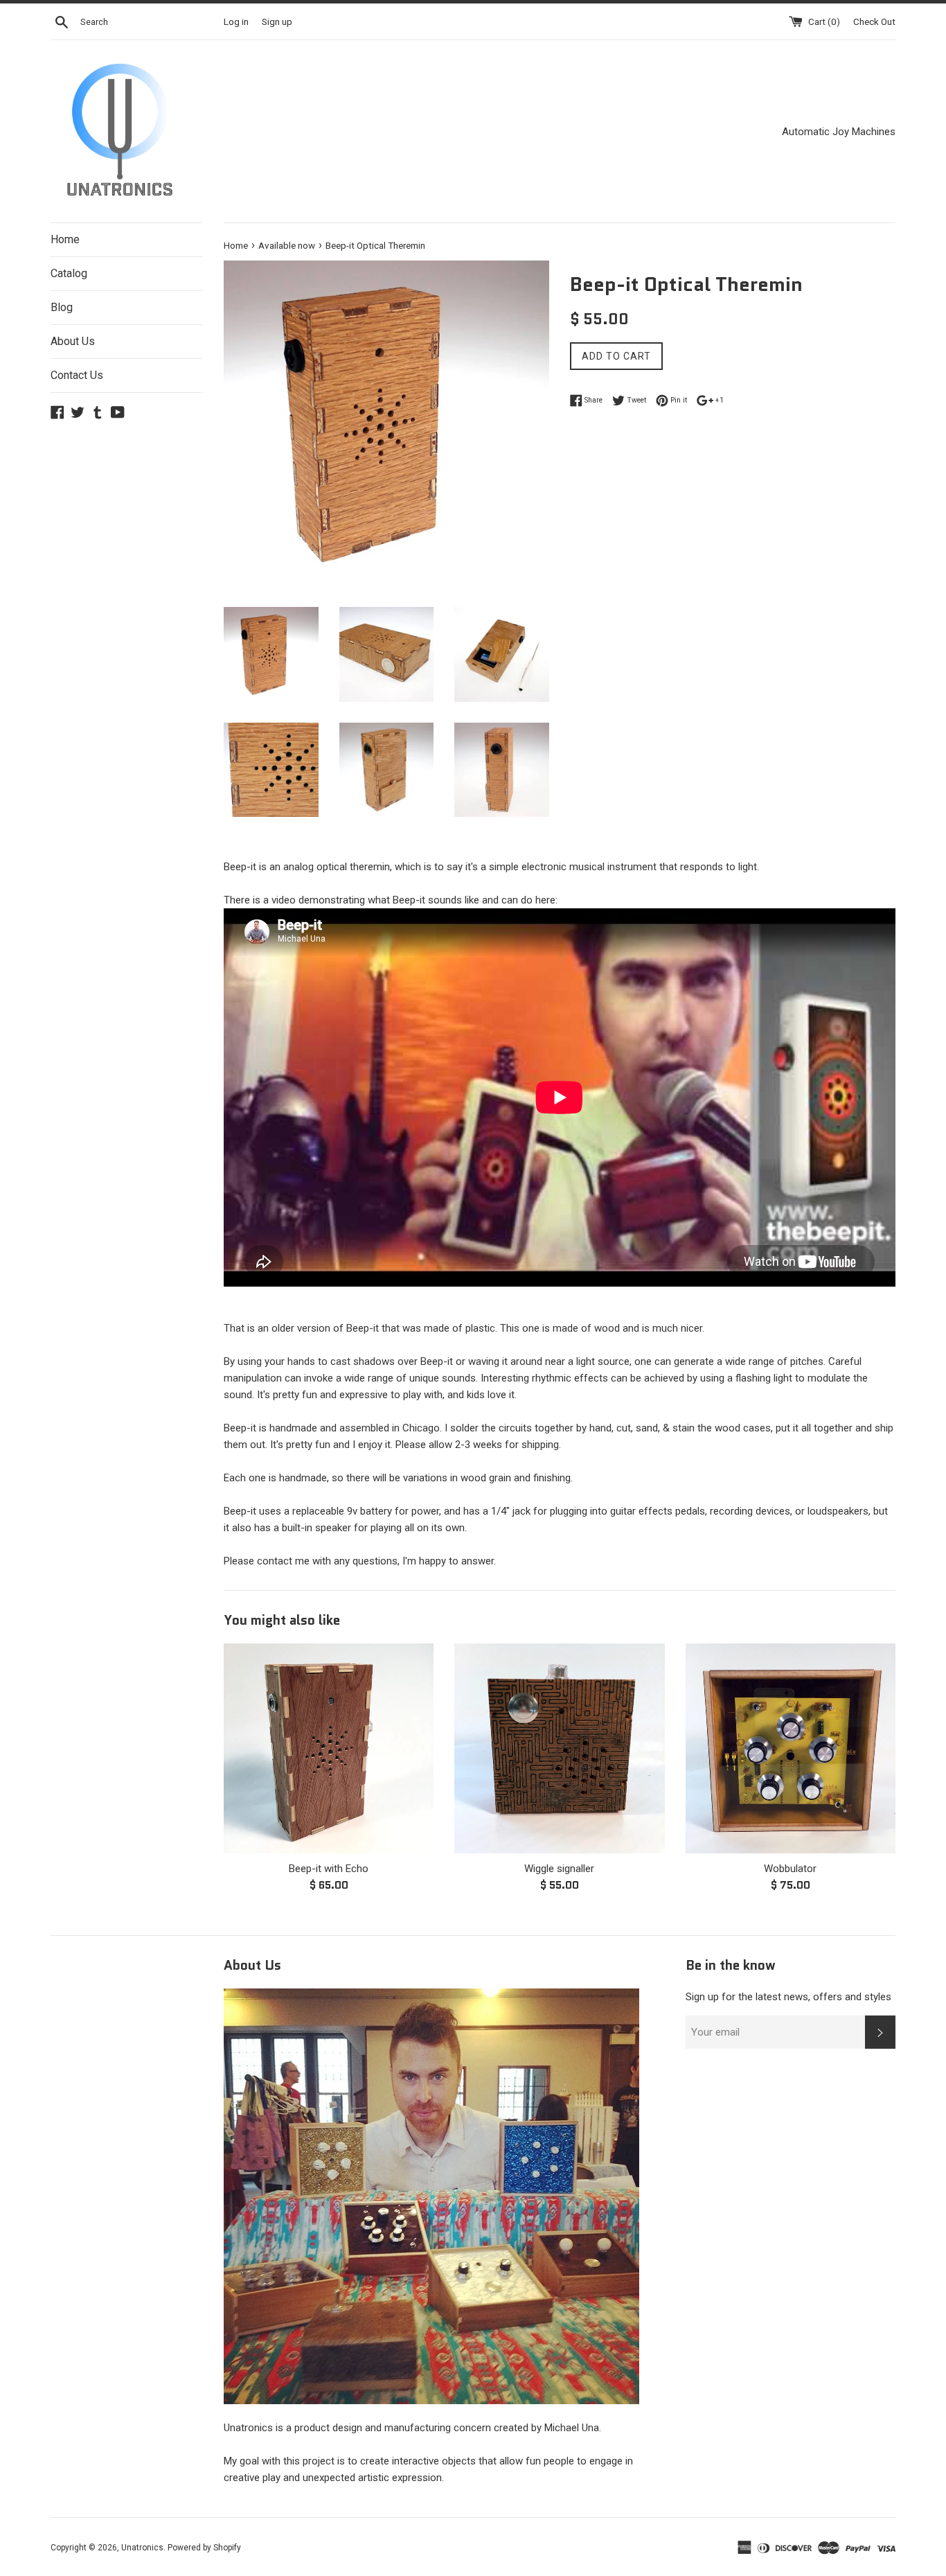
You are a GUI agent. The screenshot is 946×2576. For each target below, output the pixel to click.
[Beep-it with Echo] (329, 1748)
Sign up (277, 21)
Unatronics (142, 2548)
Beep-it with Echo (329, 1869)
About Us (73, 341)
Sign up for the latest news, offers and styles (788, 1997)
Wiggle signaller (559, 1869)
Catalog (69, 273)
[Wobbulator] (791, 1748)
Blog (62, 307)
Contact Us (77, 375)
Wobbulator (790, 1869)
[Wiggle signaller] (559, 1748)
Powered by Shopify (204, 2548)
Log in (236, 21)
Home (65, 239)
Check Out (874, 21)
